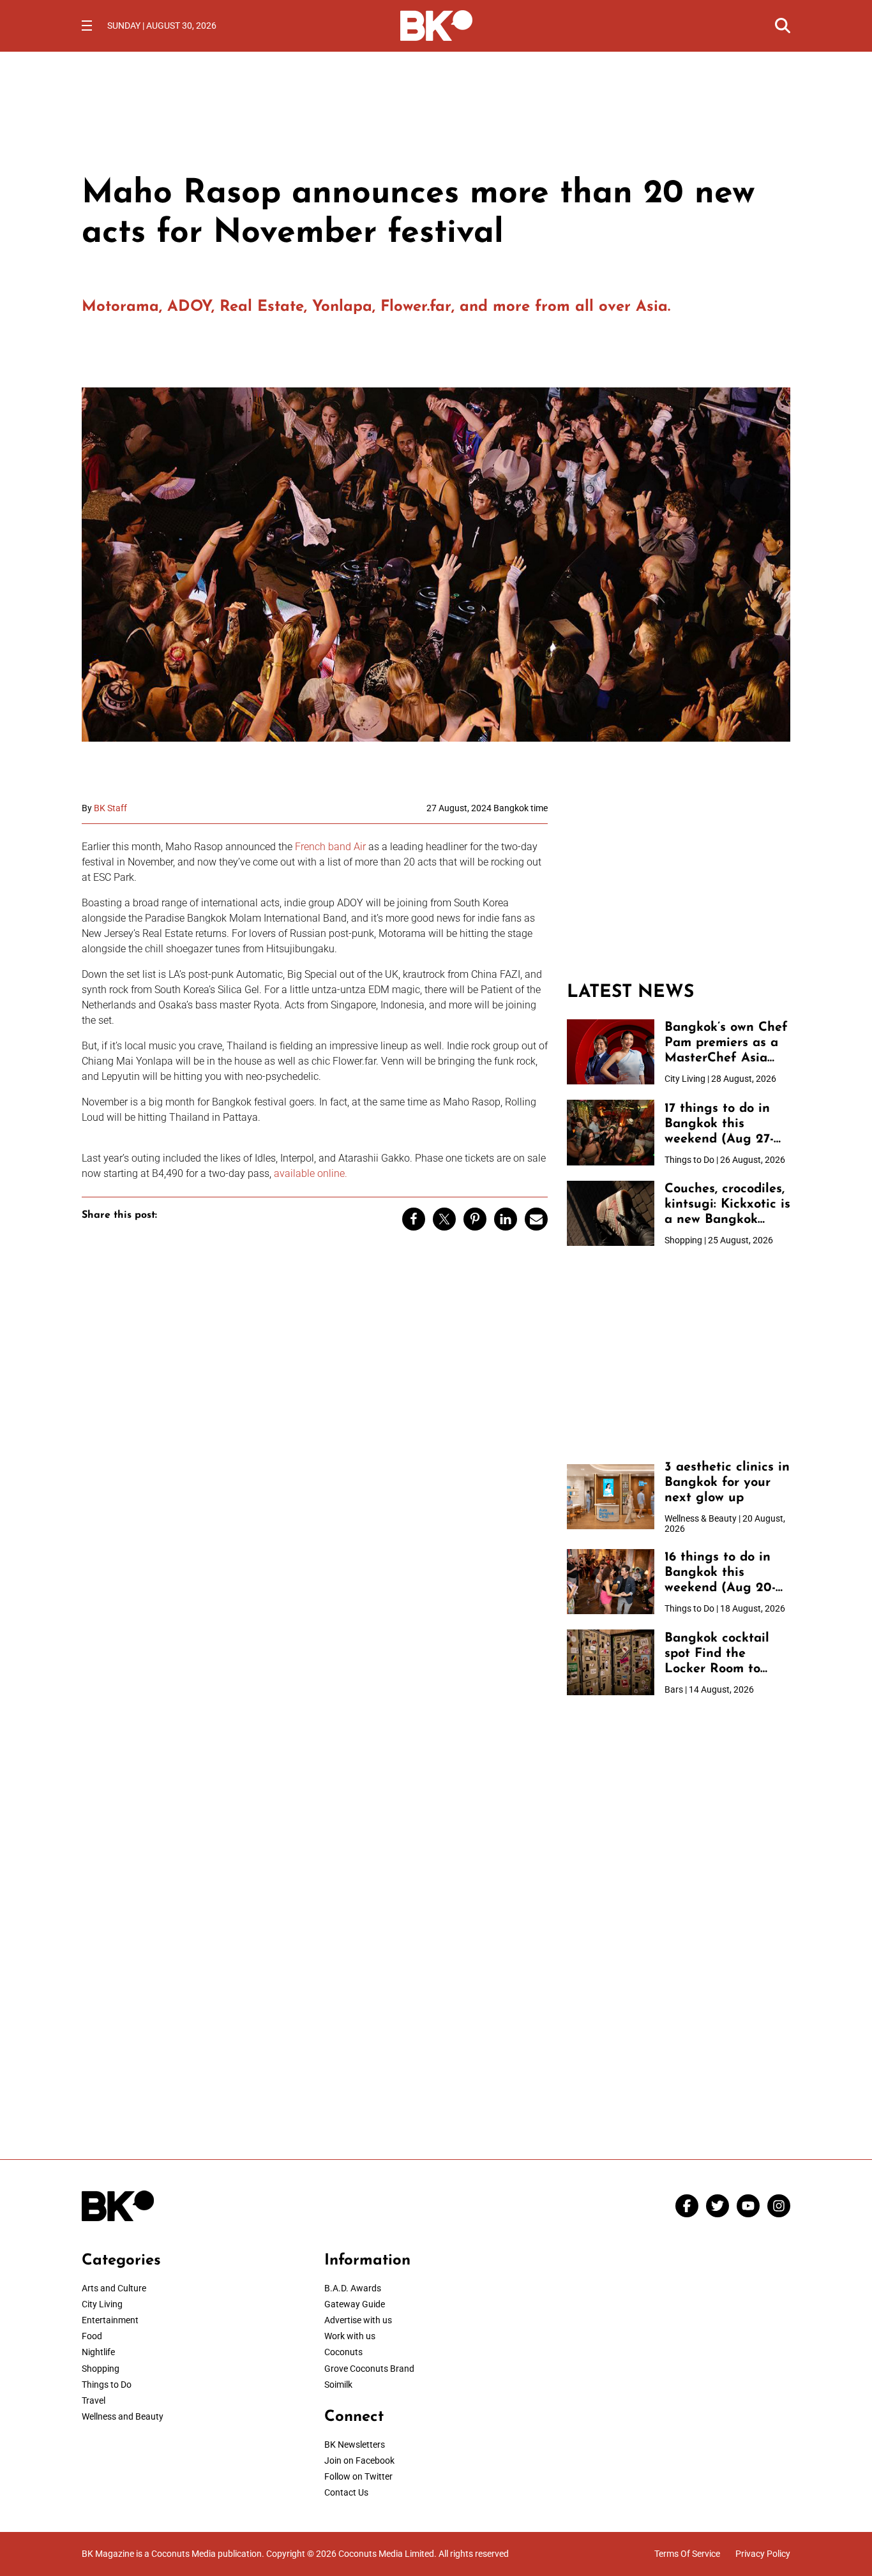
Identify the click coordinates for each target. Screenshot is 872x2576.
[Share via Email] (536, 1219)
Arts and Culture (114, 2288)
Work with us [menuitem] (350, 2336)
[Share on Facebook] (414, 1219)
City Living (102, 2304)
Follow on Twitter (358, 2476)
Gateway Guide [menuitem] (355, 2304)
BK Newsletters (355, 2445)
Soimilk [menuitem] (338, 2385)
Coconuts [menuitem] (343, 2352)
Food (92, 2336)
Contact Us (346, 2492)
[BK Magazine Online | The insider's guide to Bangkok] (436, 24)
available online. (311, 1173)
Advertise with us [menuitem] (358, 2320)
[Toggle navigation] (87, 26)
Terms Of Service (687, 2554)
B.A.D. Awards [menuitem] (353, 2288)
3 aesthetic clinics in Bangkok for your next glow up (727, 1483)
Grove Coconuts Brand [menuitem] (369, 2369)
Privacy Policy (763, 2554)
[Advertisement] (679, 883)
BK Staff (110, 808)
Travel (94, 2400)
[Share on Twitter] (444, 1219)
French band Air (330, 847)
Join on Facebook (359, 2460)
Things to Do (107, 2385)
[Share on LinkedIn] (506, 1219)
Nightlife (98, 2352)
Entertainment (110, 2320)
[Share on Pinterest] (475, 1219)
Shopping (101, 2369)
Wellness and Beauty (123, 2416)
